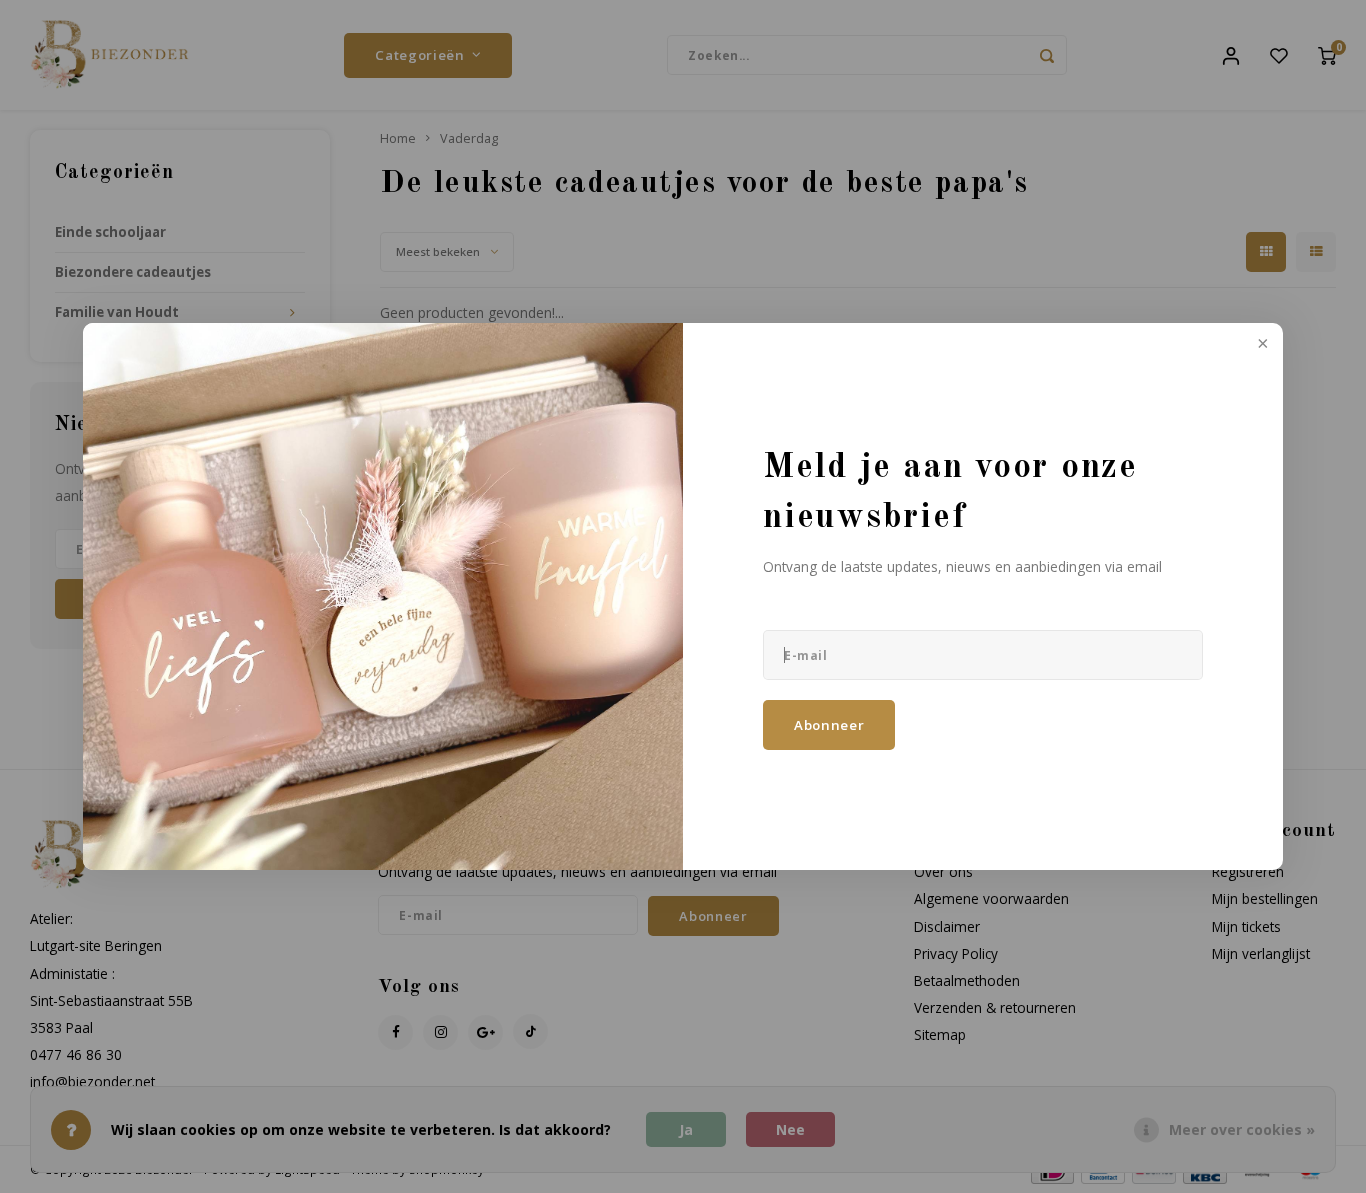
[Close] (1261, 345)
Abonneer (829, 725)
